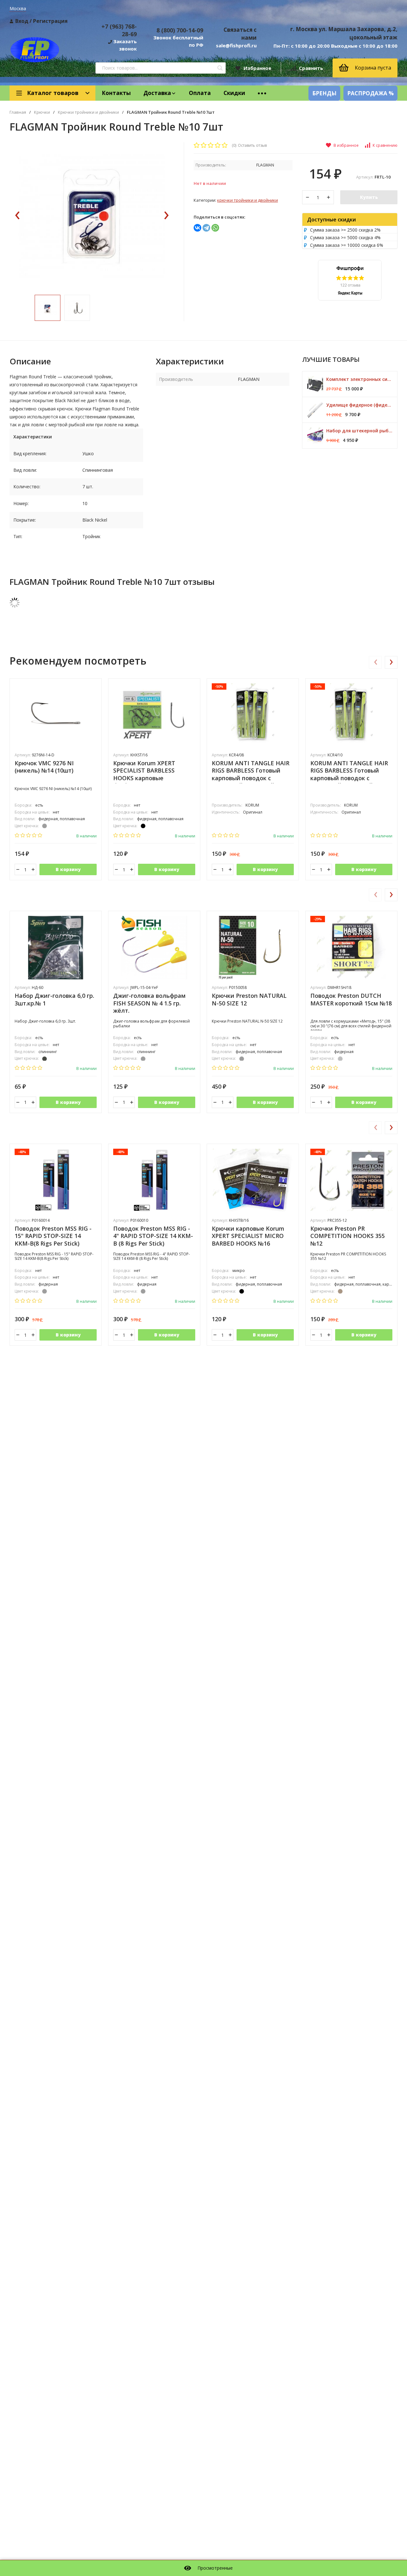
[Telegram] (206, 228)
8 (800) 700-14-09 (180, 30)
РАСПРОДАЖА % (370, 93)
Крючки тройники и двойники (88, 112)
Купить (369, 197)
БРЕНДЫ (324, 93)
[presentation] (17, 216)
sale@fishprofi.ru (236, 45)
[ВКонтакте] (197, 228)
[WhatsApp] (215, 228)
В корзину (68, 869)
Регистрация (50, 21)
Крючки (42, 112)
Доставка (157, 93)
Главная (18, 112)
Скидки (234, 93)
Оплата (200, 93)
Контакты (116, 93)
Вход (22, 21)
